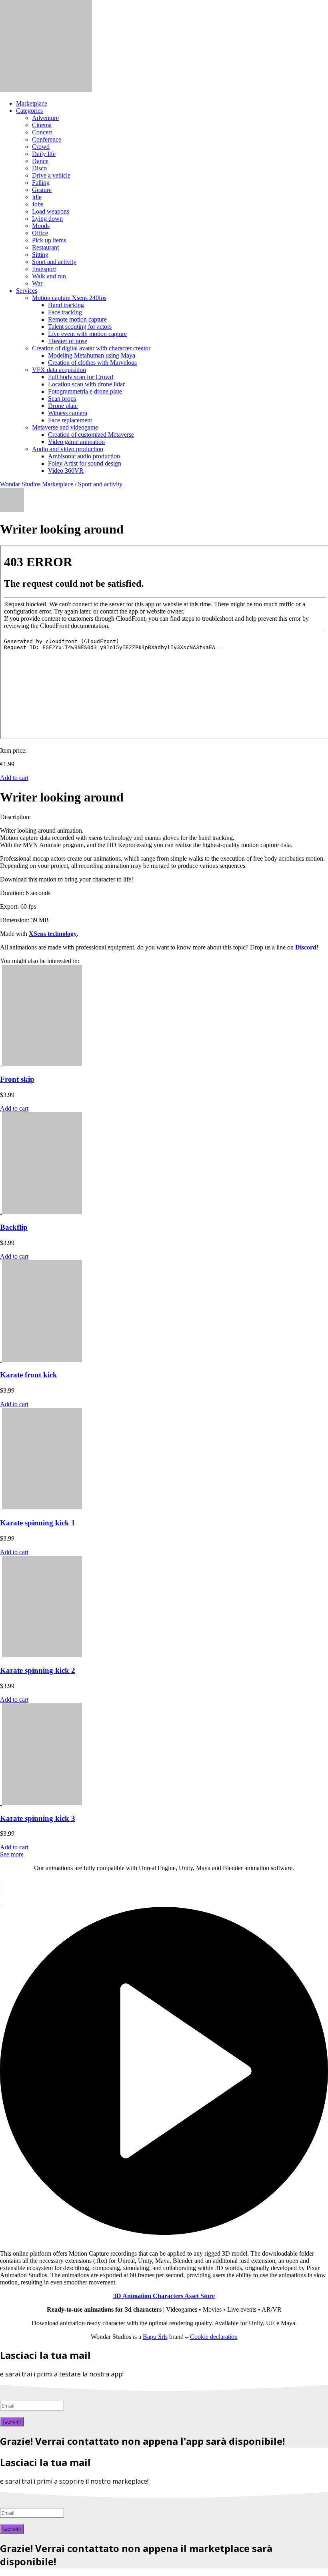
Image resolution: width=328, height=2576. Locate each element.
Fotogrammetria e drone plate (85, 391)
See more (12, 1854)
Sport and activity (54, 262)
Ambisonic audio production (84, 456)
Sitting (40, 255)
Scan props (62, 399)
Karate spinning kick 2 (38, 1670)
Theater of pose (68, 341)
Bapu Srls (155, 2337)
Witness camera (68, 413)
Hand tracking (66, 305)
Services (27, 291)
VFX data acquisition (59, 370)
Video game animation (76, 442)
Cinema (42, 125)
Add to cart (14, 778)
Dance (40, 161)
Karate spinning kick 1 (38, 1523)
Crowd (41, 147)
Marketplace (32, 103)
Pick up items (49, 240)
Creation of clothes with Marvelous (92, 363)
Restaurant (45, 247)
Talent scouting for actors (80, 327)
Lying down (47, 219)
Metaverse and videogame (65, 427)
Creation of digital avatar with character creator (91, 348)
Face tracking (65, 312)
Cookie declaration (214, 2337)
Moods (41, 226)
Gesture (42, 190)
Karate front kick (29, 1375)
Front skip (17, 1079)
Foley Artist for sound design (85, 463)
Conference (47, 139)
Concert (42, 132)
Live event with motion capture (87, 334)
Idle (37, 197)
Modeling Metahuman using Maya (92, 355)
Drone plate (63, 406)
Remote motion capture (77, 319)
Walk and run (49, 276)
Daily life (44, 154)
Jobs (38, 204)
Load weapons (51, 211)
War (37, 283)
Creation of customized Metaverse (91, 435)
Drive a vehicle (51, 175)
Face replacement (70, 420)
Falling (41, 183)
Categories (29, 111)
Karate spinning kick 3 (38, 1818)
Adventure (45, 118)
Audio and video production (68, 449)
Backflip (14, 1227)
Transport (44, 269)
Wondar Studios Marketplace (37, 484)
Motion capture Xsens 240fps (69, 298)
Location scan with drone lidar (86, 384)
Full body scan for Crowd (81, 377)
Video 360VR (66, 471)
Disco (39, 168)
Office (40, 233)
